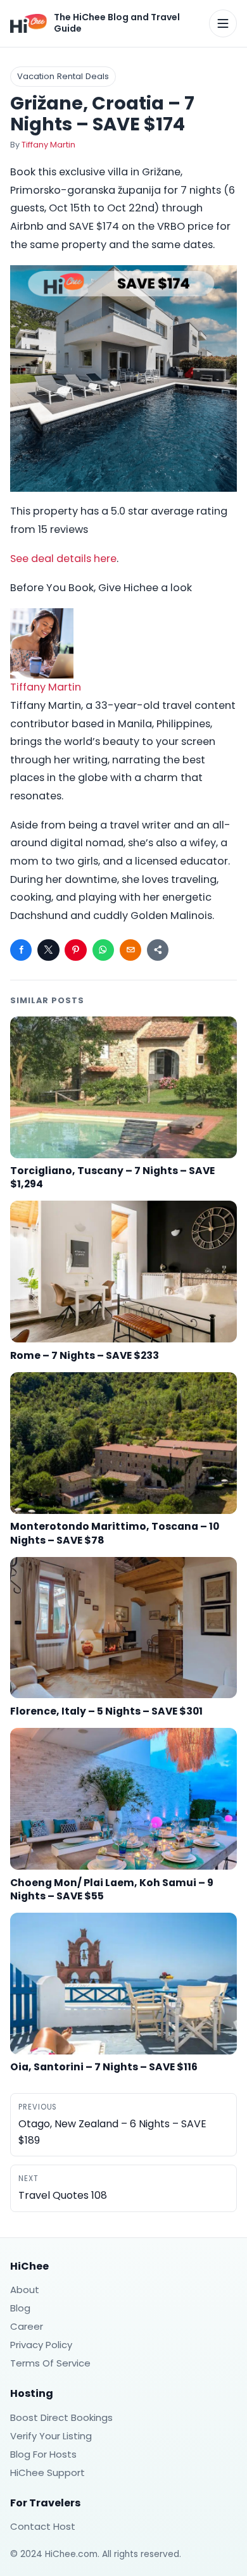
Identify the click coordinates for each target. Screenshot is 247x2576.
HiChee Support (47, 2473)
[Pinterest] (75, 950)
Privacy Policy (41, 2345)
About (25, 2290)
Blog (20, 2308)
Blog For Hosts (43, 2454)
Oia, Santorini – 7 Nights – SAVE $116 (104, 2067)
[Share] (158, 950)
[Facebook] (21, 950)
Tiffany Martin (48, 145)
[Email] (130, 950)
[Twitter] (48, 950)
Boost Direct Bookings (61, 2417)
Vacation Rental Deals (63, 76)
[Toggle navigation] (223, 23)
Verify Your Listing (51, 2436)
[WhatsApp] (103, 950)
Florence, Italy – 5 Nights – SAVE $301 (106, 1711)
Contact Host (43, 2526)
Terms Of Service (50, 2363)
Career (27, 2326)
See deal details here (63, 559)
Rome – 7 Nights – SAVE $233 (85, 1355)
